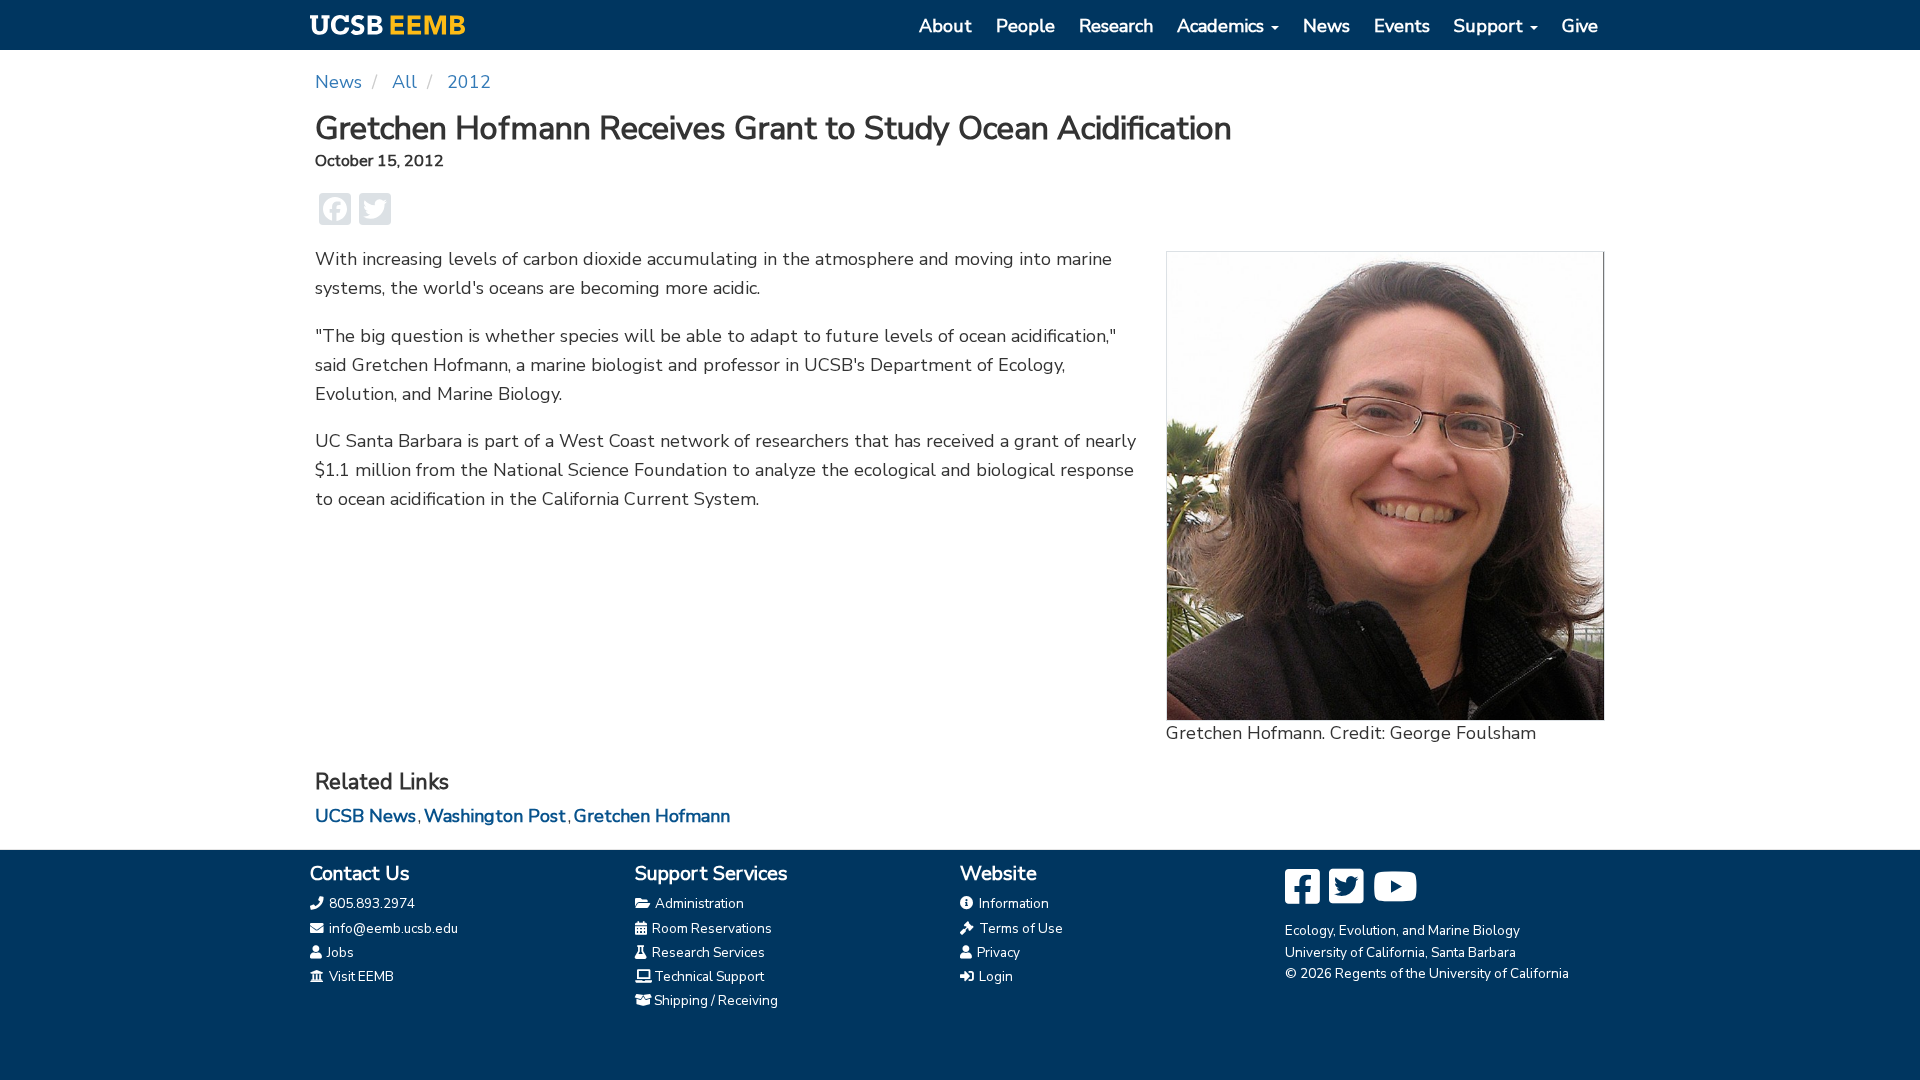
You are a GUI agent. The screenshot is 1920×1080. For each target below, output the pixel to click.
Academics (1223, 26)
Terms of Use (1019, 928)
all (404, 82)
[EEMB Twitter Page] (1346, 888)
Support (1491, 26)
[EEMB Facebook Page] (1302, 888)
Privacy (997, 952)
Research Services (707, 952)
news (338, 82)
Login (994, 976)
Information (1012, 903)
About (945, 26)
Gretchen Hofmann (652, 816)
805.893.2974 (370, 903)
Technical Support (709, 976)
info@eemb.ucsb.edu (392, 928)
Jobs (339, 952)
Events (1402, 26)
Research (1116, 26)
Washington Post (495, 816)
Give (1580, 26)
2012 (469, 82)
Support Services (711, 873)
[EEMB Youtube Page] (1395, 888)
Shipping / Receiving (716, 1000)
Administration (698, 903)
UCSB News (365, 816)
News (1326, 26)
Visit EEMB (360, 976)
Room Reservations (710, 928)
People (1025, 26)
